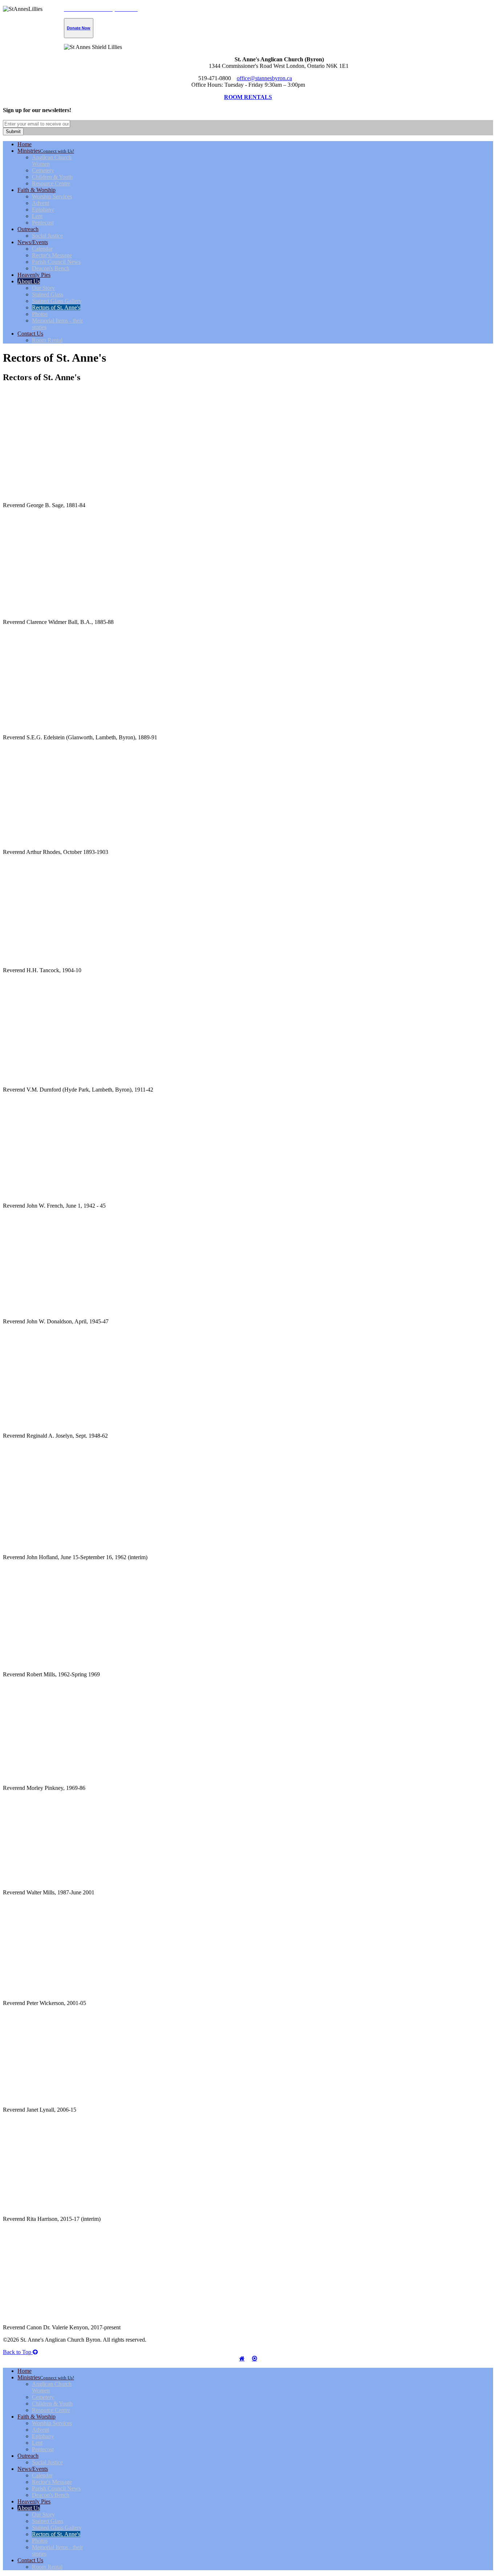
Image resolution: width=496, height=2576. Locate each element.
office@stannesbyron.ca (264, 78)
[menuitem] (25, 144)
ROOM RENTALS (248, 97)
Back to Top (18, 2352)
